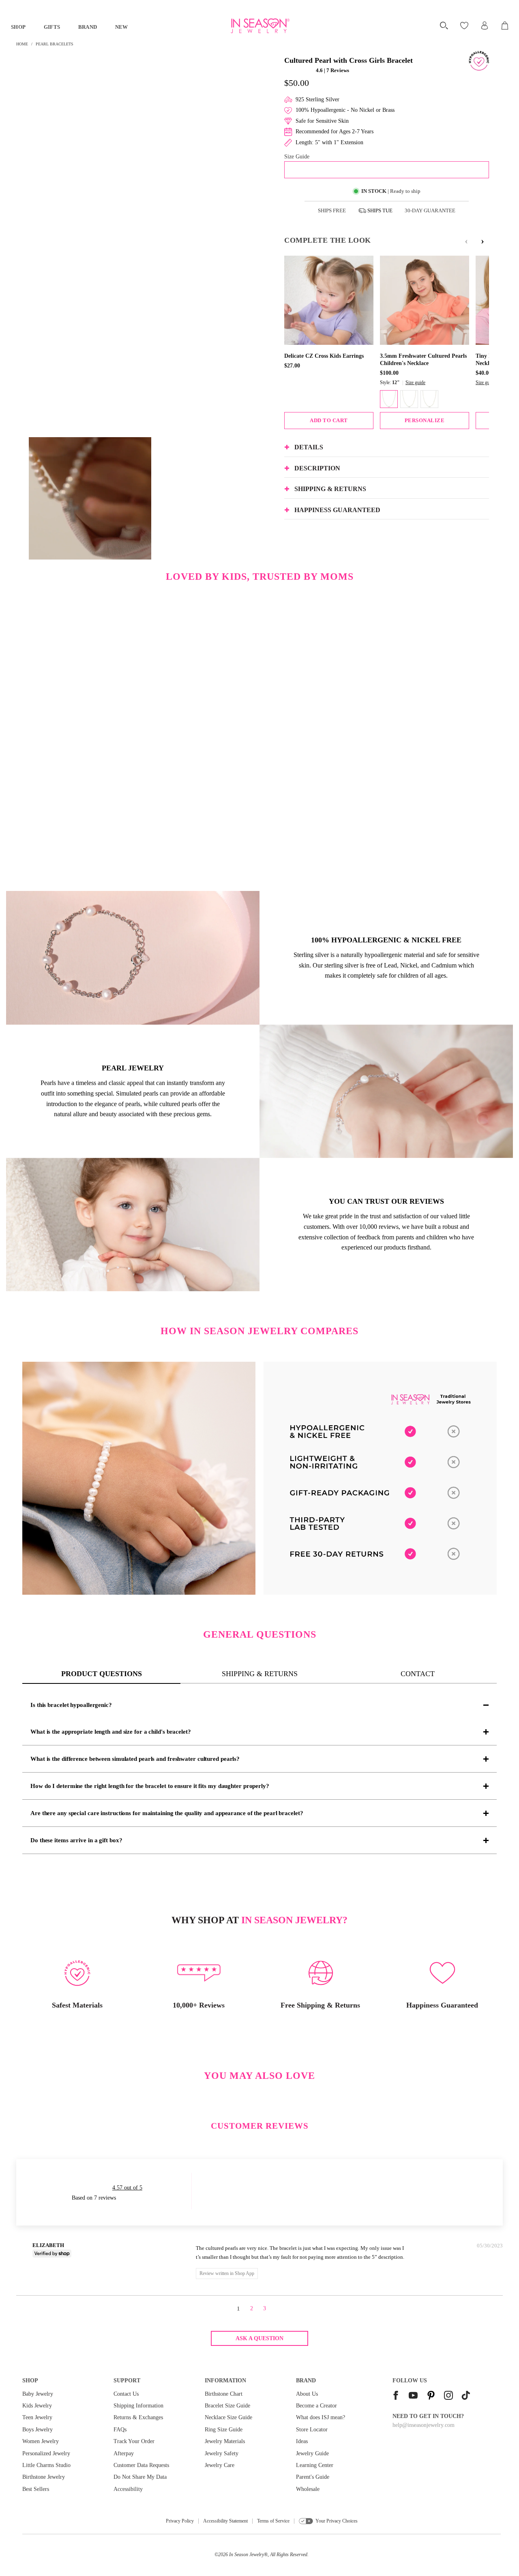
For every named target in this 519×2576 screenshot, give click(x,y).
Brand (88, 27)
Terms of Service (273, 2521)
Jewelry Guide (312, 2453)
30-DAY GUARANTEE (430, 210)
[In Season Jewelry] (260, 26)
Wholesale (308, 2489)
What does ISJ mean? (321, 2417)
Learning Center (315, 2465)
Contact (418, 1674)
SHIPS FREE (332, 210)
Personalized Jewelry (46, 2453)
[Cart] (505, 26)
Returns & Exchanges (138, 2417)
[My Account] (485, 26)
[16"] (429, 399)
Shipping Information (138, 2406)
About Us (307, 2394)
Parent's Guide (313, 2477)
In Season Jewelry (247, 2555)
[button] (299, 70)
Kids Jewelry (37, 2406)
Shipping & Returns (260, 1674)
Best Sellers (36, 2489)
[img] (128, 2247)
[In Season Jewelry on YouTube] (413, 2396)
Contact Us (126, 2394)
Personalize (425, 420)
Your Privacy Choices (337, 2521)
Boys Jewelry (38, 2430)
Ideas (302, 2441)
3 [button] (265, 2308)
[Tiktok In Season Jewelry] (466, 2396)
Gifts (52, 27)
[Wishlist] (465, 26)
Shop (18, 27)
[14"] (409, 399)
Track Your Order (134, 2441)
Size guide (415, 382)
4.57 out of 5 (127, 2188)
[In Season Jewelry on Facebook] (396, 2396)
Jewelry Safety (222, 2453)
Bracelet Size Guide (227, 2406)
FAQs (120, 2430)
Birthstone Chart (224, 2394)
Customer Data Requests (141, 2465)
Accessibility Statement (225, 2521)
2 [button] (252, 2308)
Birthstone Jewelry (44, 2477)
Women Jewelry (41, 2441)
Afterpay (124, 2453)
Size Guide (297, 157)
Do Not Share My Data (140, 2477)
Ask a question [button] (259, 2338)
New (122, 27)
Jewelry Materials (225, 2441)
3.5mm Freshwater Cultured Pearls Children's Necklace (423, 360)
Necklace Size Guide (228, 2417)
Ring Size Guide (224, 2430)
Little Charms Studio (46, 2465)
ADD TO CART (329, 420)
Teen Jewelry (37, 2417)
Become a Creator (316, 2406)
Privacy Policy (180, 2521)
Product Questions (102, 1674)
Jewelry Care (220, 2465)
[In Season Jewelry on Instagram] (448, 2396)
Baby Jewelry (38, 2394)
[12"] (389, 399)
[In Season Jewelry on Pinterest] (431, 2396)
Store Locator (312, 2430)
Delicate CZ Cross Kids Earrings (324, 356)
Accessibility (128, 2489)
